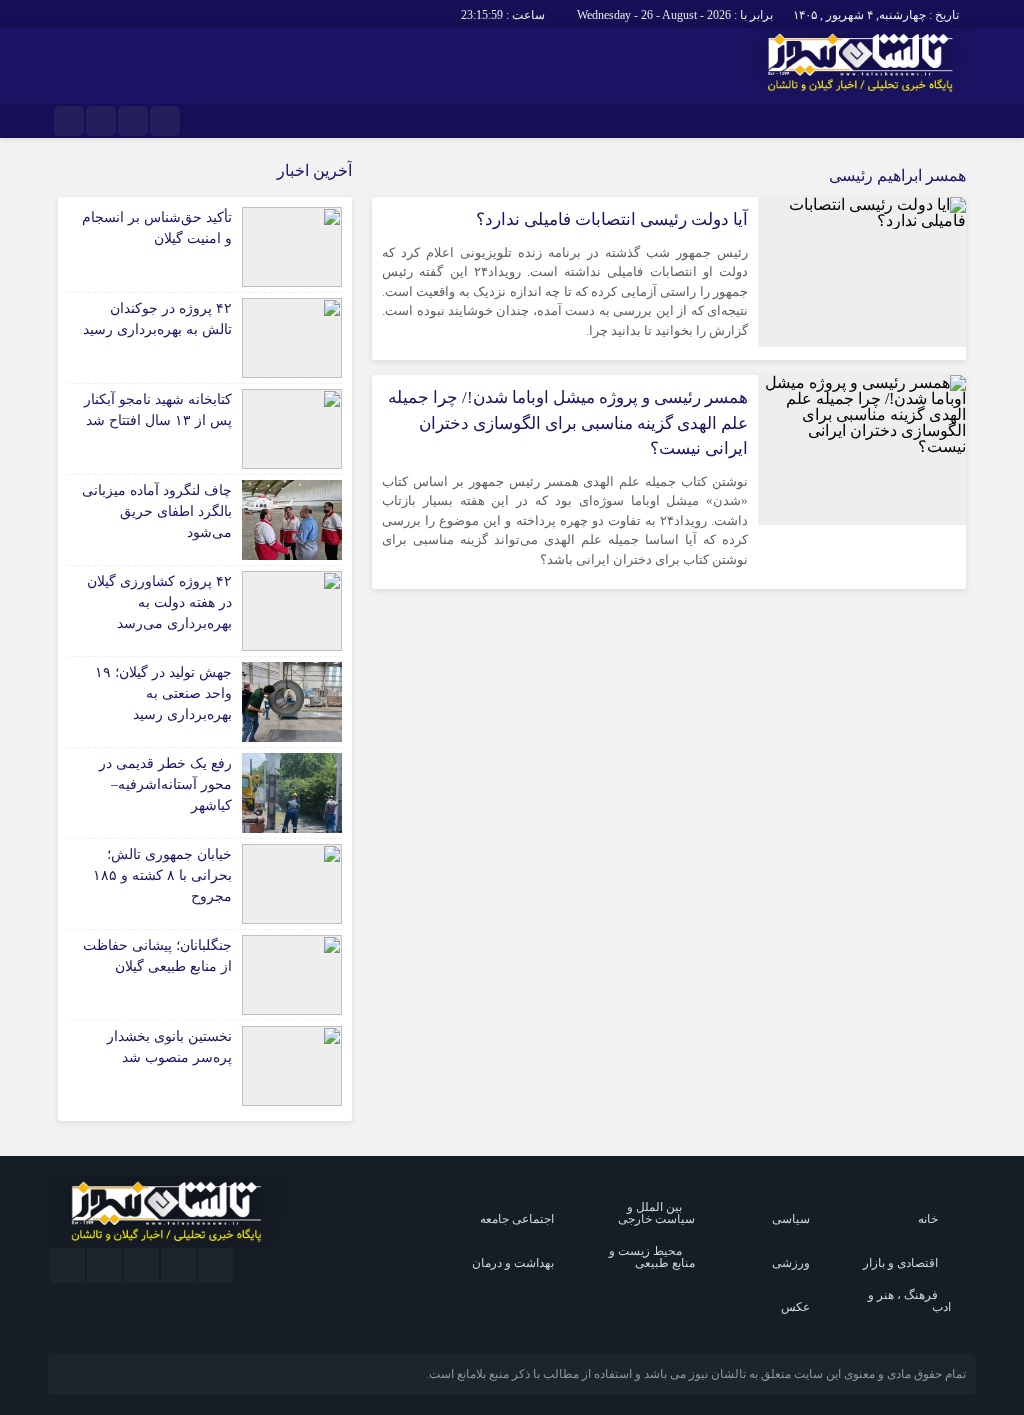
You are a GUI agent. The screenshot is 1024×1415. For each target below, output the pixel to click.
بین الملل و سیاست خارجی (656, 1213)
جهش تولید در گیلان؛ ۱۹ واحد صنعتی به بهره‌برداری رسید (163, 693)
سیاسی (791, 1219)
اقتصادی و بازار (900, 1263)
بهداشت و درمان (513, 1263)
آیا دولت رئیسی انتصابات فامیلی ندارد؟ (612, 219)
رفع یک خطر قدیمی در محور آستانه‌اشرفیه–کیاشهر (165, 784)
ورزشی (791, 1263)
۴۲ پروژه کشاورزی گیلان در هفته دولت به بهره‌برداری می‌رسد (159, 602)
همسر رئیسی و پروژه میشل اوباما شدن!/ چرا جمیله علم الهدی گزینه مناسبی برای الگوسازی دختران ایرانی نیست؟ (568, 423)
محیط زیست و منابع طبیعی (652, 1257)
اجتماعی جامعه (517, 1219)
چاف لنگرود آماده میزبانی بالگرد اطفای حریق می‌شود (157, 511)
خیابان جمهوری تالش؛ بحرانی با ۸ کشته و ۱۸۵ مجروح (162, 875)
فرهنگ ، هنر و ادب (909, 1301)
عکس (795, 1307)
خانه (928, 1219)
